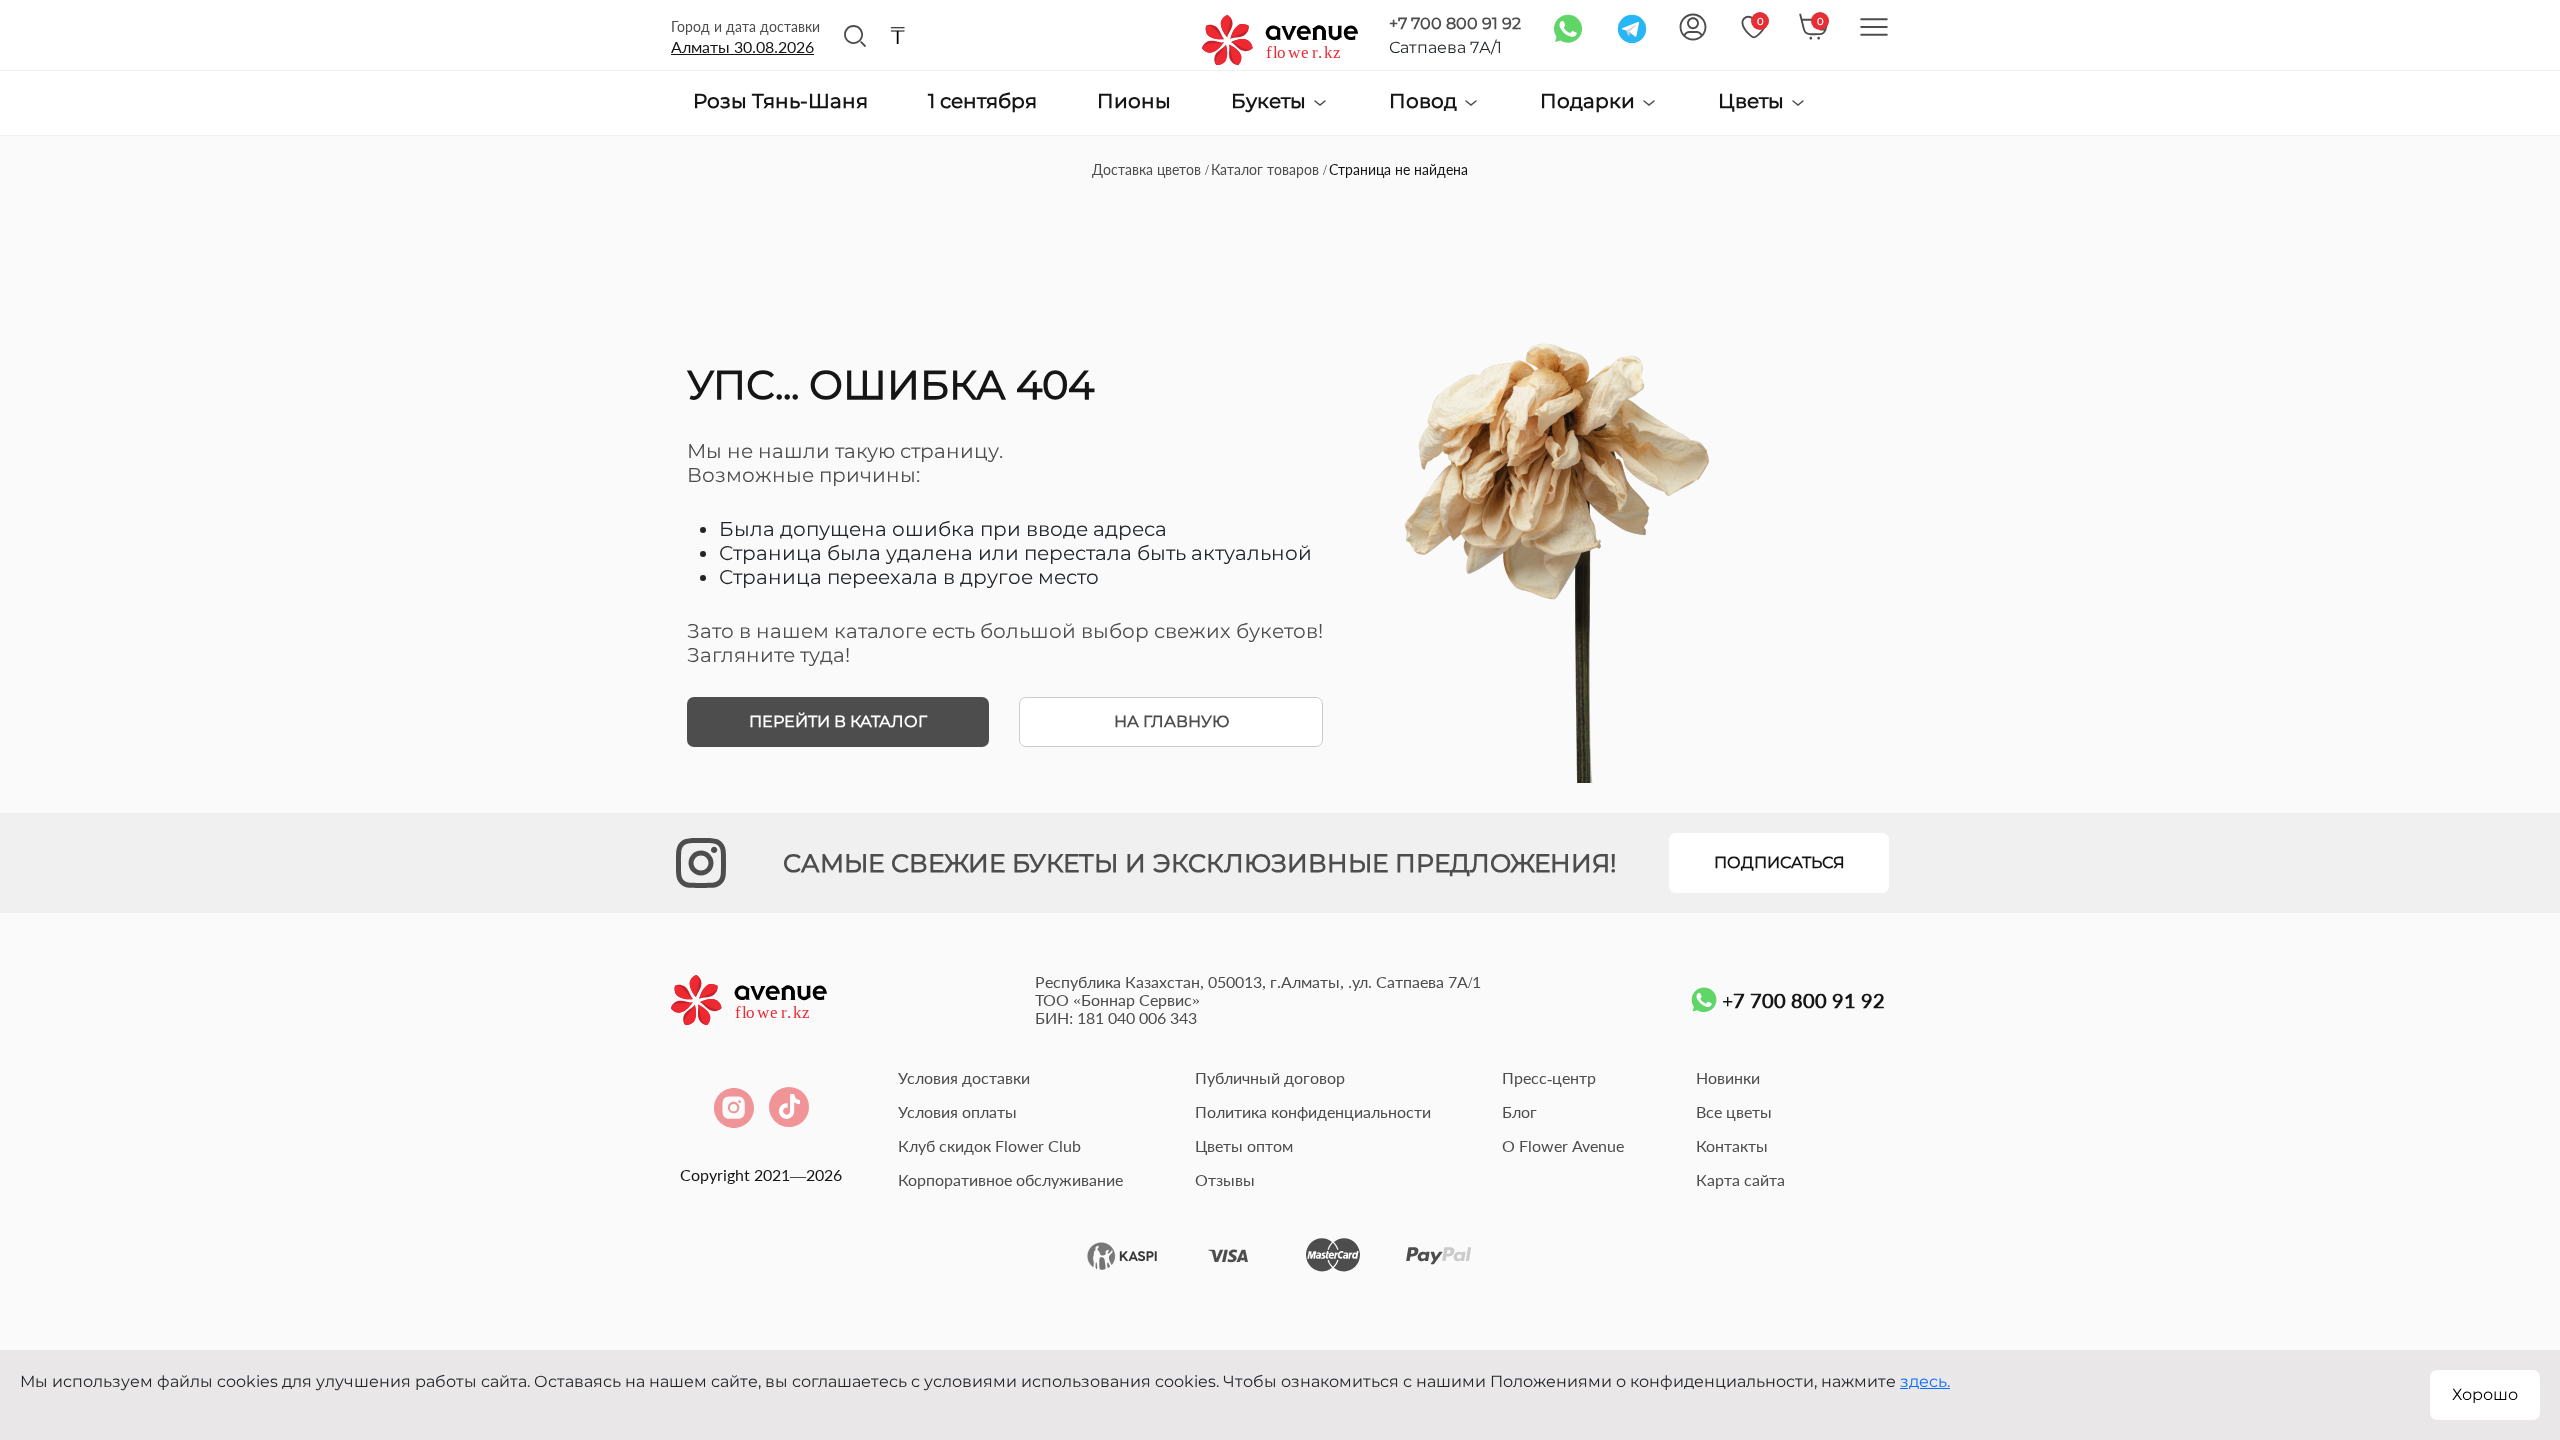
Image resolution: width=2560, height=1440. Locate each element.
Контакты (1732, 1145)
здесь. (1925, 1381)
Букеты (1271, 101)
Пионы (1134, 102)
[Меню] (1874, 27)
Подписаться (1779, 862)
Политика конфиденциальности (1313, 1111)
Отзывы (1225, 1179)
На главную (1171, 721)
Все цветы (1734, 1111)
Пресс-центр (1549, 1077)
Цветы (1753, 101)
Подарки (1590, 101)
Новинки (1728, 1077)
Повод (1425, 101)
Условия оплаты (957, 1111)
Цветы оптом (1244, 1145)
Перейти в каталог (838, 721)
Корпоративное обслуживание (1010, 1179)
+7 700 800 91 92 (1455, 23)
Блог (1519, 1111)
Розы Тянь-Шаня (780, 102)
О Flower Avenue (1563, 1145)
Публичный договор (1270, 1077)
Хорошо (2485, 1394)
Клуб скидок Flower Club (989, 1145)
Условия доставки (964, 1077)
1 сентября (982, 102)
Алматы (742, 46)
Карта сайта (1740, 1179)
